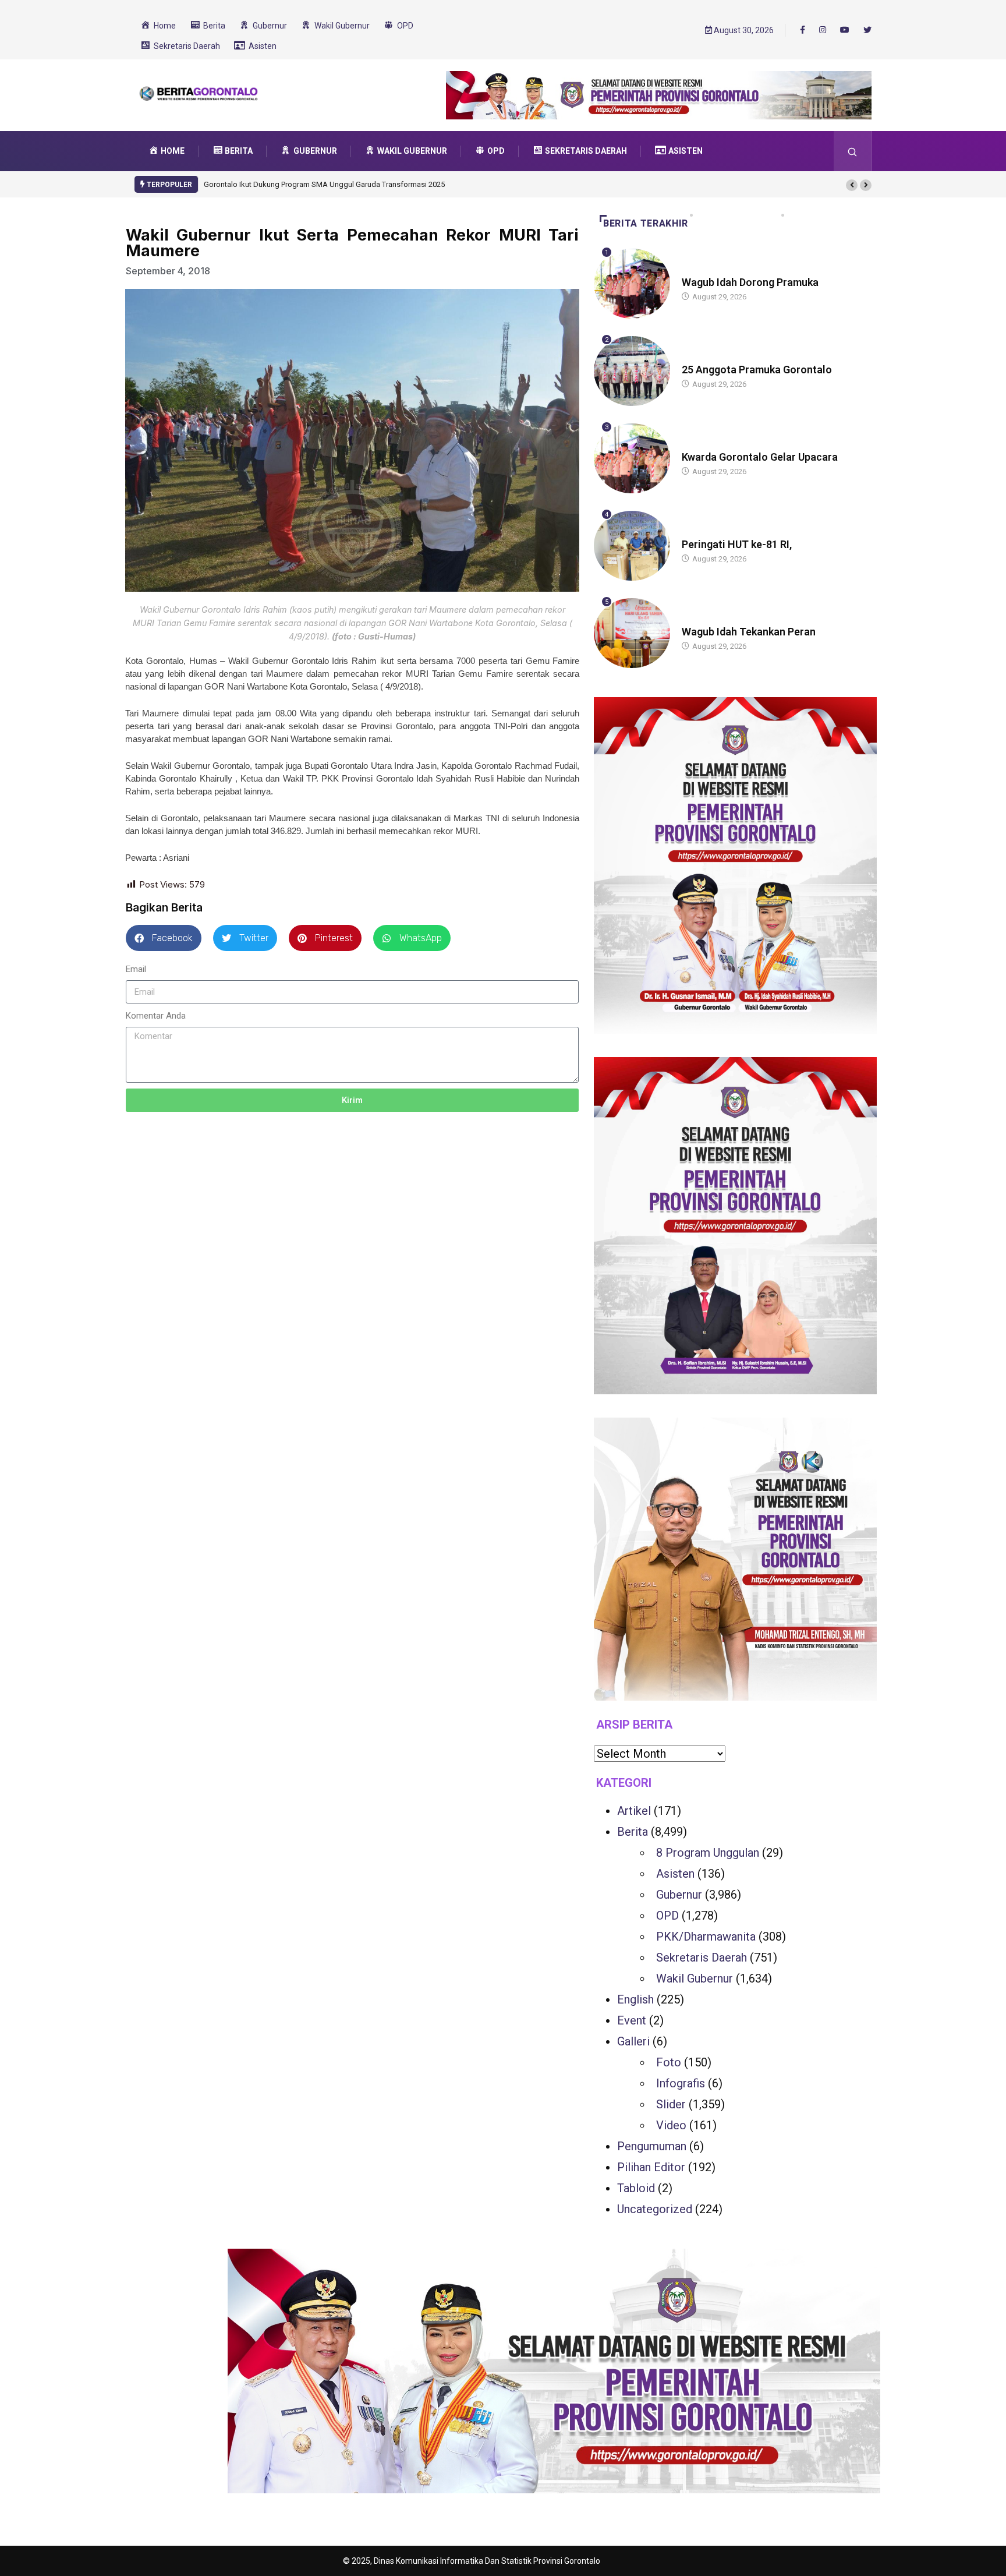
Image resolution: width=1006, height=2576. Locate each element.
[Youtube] (845, 30)
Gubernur (679, 1895)
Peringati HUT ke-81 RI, (737, 544)
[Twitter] (867, 30)
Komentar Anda (156, 1016)
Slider (671, 2104)
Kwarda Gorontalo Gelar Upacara (760, 457)
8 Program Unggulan (708, 1853)
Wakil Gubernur (695, 1978)
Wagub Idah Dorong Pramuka (750, 282)
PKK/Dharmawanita (706, 1937)
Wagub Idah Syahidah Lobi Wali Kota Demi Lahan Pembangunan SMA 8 (329, 184)
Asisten (675, 1874)
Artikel (634, 1811)
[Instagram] (823, 30)
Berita (693, 271)
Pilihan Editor (651, 2167)
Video (671, 2125)
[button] (852, 185)
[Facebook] (803, 30)
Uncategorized (655, 2209)
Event (632, 2020)
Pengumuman (652, 2146)
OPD (667, 1916)
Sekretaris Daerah (702, 1957)
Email (136, 969)
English (635, 1999)
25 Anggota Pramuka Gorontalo (757, 370)
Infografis (681, 2083)
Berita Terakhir (646, 223)
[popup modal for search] (853, 151)
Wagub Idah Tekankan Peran (749, 632)
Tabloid (636, 2188)
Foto (669, 2062)
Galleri (633, 2041)
